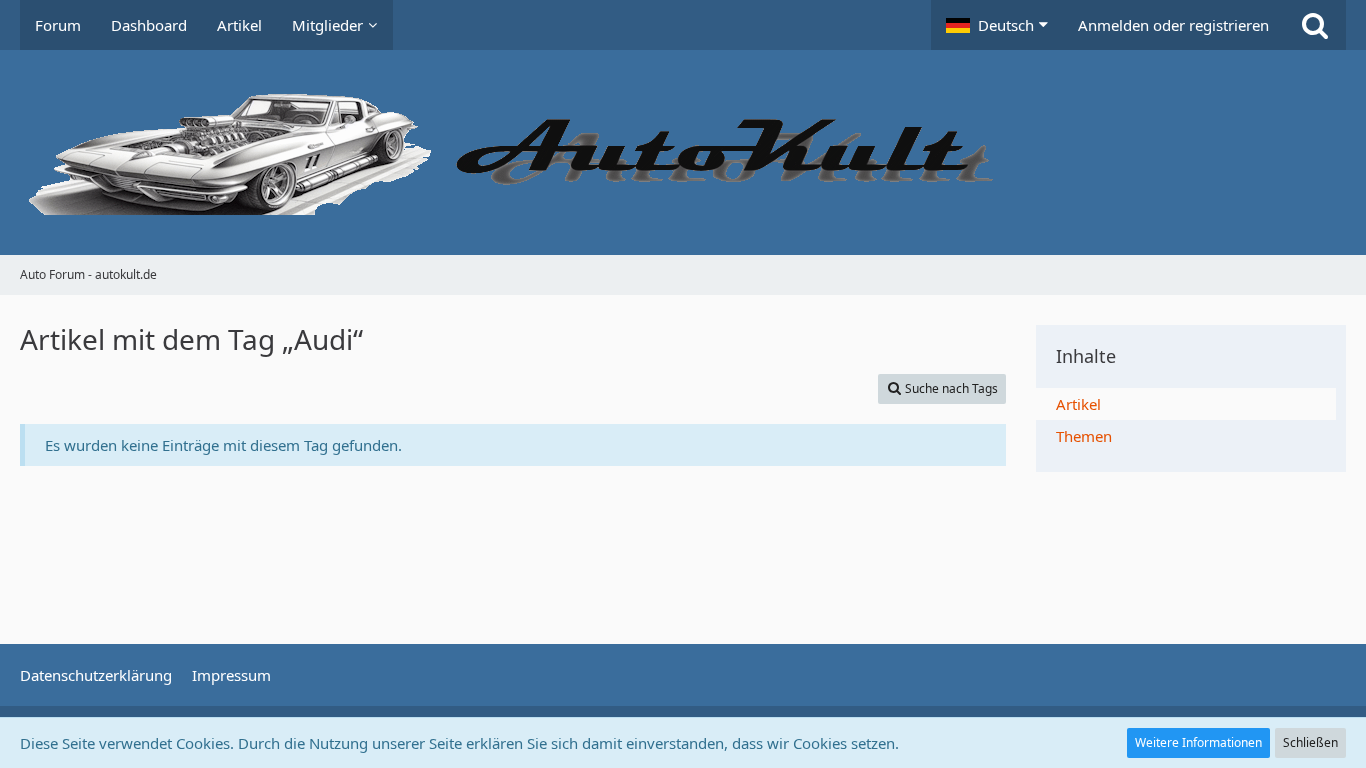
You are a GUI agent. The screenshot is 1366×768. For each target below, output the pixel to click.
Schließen (1310, 742)
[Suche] (1315, 25)
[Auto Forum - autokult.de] (683, 152)
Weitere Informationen (1198, 742)
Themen (1084, 436)
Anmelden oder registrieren (1173, 25)
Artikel (1078, 404)
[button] (997, 25)
